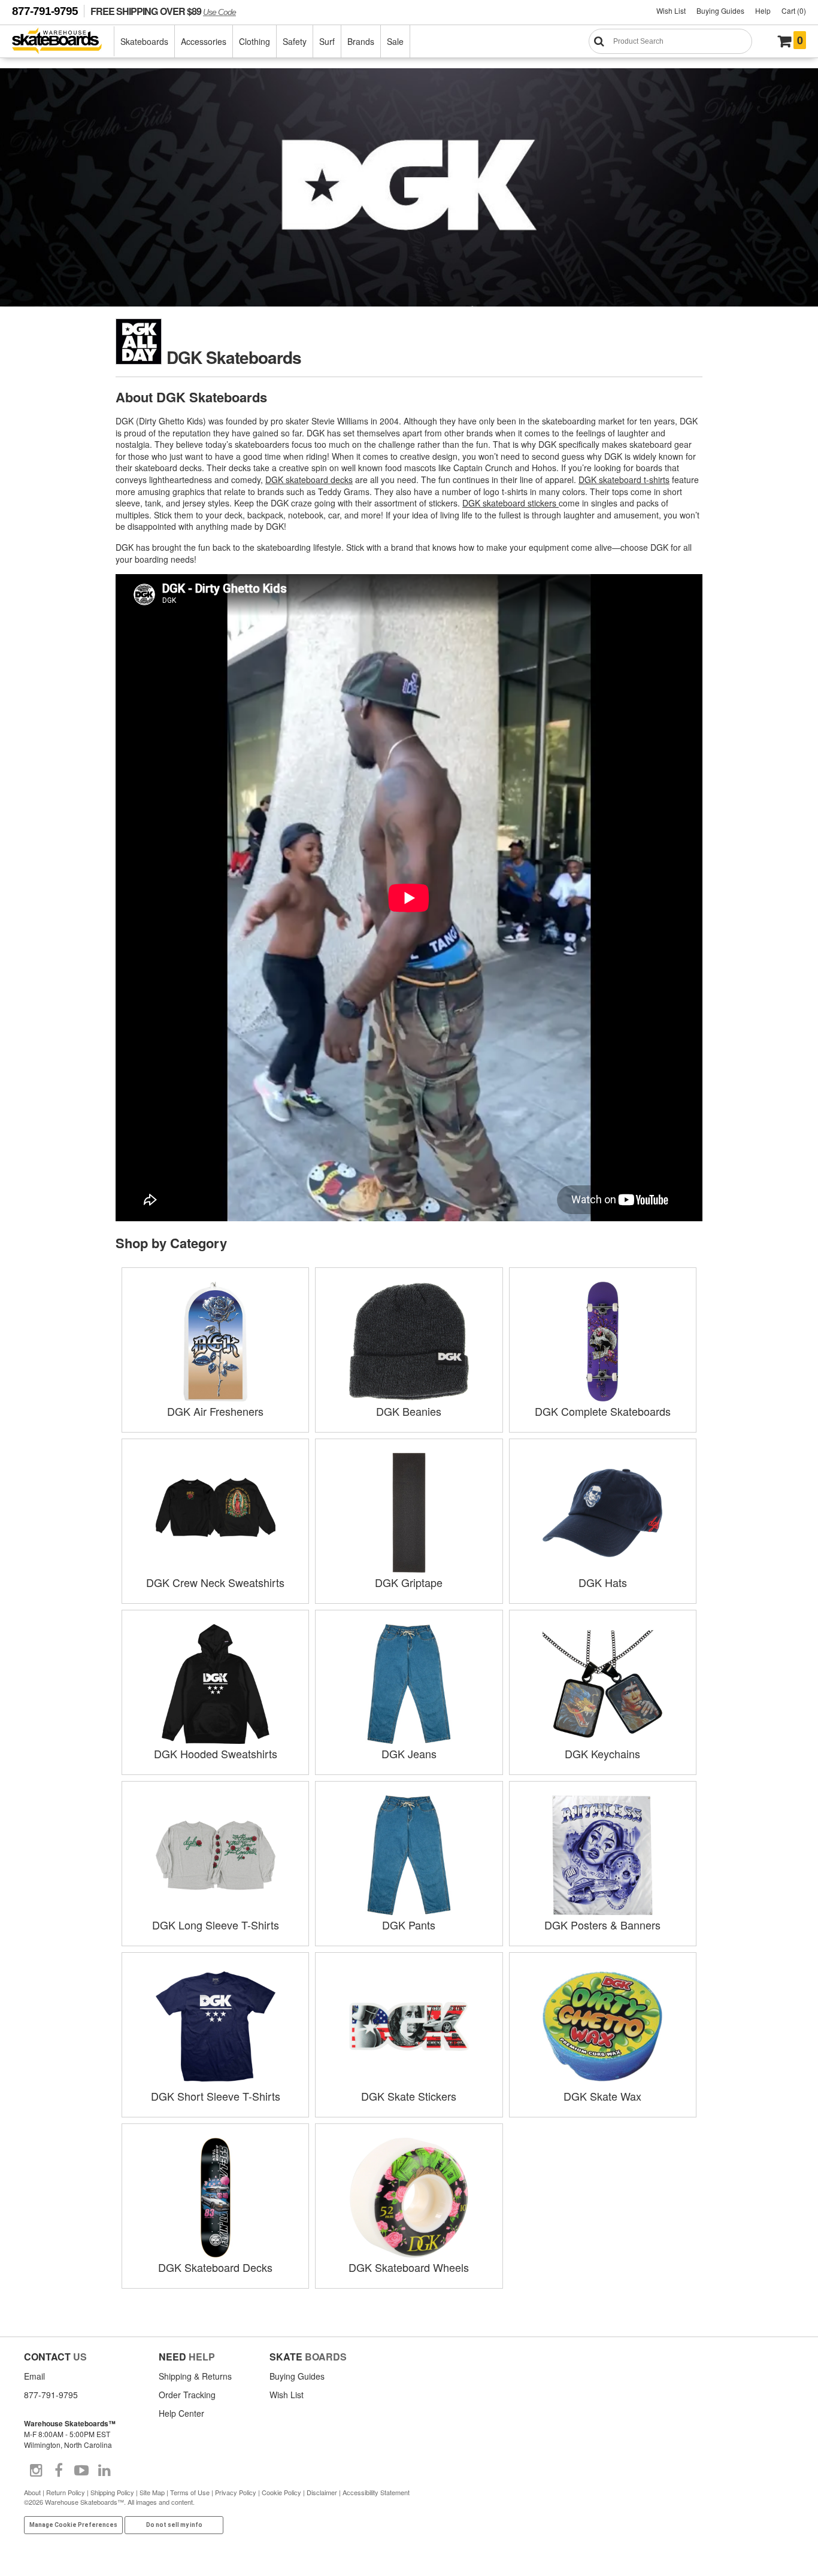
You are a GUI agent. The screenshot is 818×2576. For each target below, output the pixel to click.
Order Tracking (187, 2395)
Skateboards (144, 41)
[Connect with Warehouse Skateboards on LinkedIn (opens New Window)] (104, 2471)
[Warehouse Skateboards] (63, 42)
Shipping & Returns (195, 2376)
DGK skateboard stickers (511, 503)
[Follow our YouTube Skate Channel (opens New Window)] (81, 2471)
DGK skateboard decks (309, 480)
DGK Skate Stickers (409, 2096)
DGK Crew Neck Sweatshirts (215, 1582)
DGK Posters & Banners (602, 1925)
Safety (295, 41)
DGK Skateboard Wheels (409, 2267)
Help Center (181, 2413)
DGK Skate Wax (602, 2096)
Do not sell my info (174, 2525)
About (32, 2492)
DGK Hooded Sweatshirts (216, 1753)
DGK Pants (409, 1925)
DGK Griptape (409, 1582)
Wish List (671, 10)
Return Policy (66, 2492)
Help (763, 10)
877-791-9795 (45, 11)
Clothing (255, 41)
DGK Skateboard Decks (215, 2267)
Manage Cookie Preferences (73, 2525)
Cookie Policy (281, 2492)
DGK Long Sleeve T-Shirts (216, 1925)
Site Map (152, 2492)
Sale (395, 41)
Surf (327, 41)
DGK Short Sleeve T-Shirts (216, 2096)
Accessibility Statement (376, 2492)
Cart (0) (794, 10)
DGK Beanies (409, 1411)
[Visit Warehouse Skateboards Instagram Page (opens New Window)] (36, 2471)
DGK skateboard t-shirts (624, 480)
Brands (361, 41)
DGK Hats (603, 1582)
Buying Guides (720, 10)
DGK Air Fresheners (215, 1411)
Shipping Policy (112, 2492)
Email (34, 2376)
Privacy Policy (236, 2492)
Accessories (204, 41)
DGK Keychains (602, 1753)
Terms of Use (190, 2492)
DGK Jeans (409, 1753)
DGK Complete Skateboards (603, 1411)
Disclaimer (322, 2492)
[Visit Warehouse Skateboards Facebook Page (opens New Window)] (59, 2471)
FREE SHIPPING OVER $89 (163, 11)
